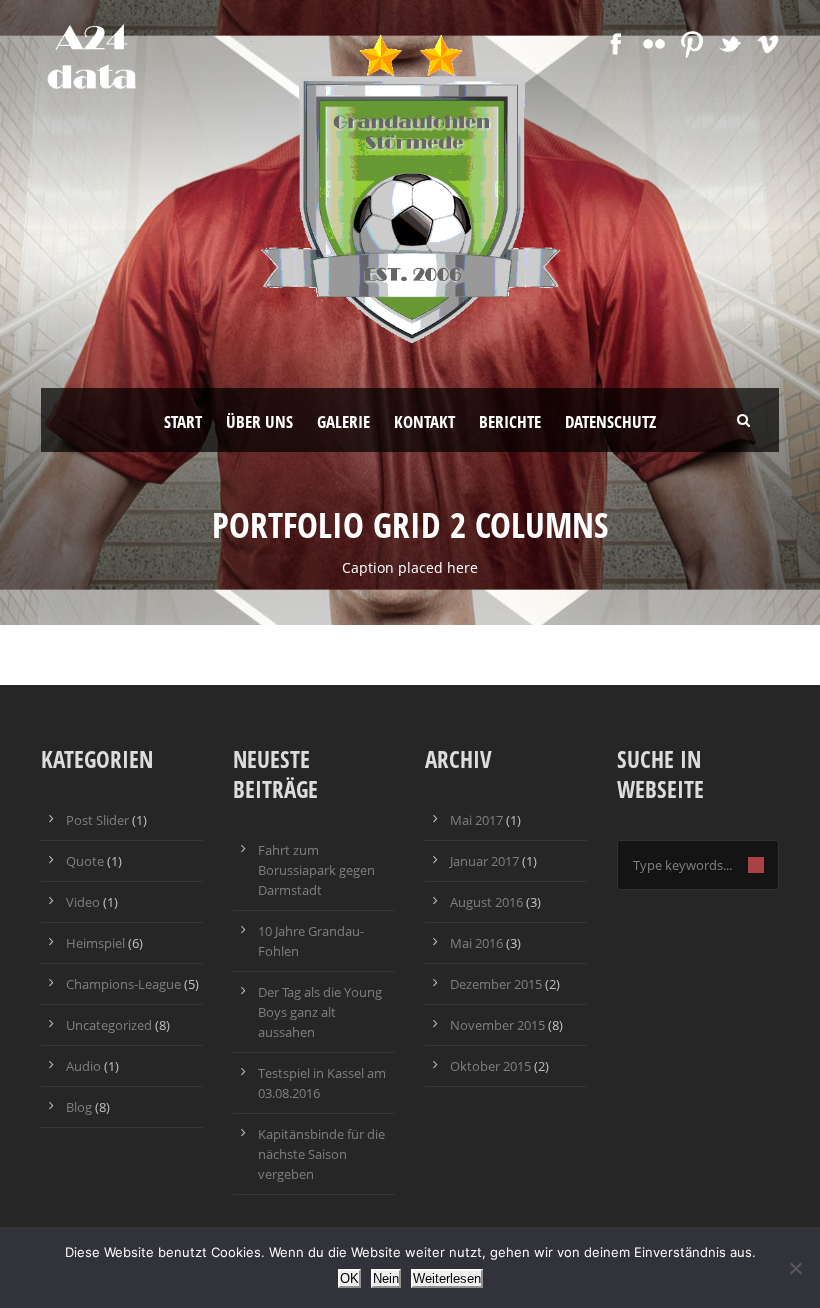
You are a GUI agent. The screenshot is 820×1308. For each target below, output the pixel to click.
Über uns (259, 421)
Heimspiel (95, 943)
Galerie (343, 421)
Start (183, 421)
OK (349, 1278)
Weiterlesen (447, 1278)
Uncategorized (109, 1025)
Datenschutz (610, 421)
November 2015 (497, 1025)
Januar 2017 (484, 861)
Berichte (510, 421)
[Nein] (795, 1268)
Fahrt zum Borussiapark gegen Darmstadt (316, 870)
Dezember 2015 (496, 984)
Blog (79, 1107)
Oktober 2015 (490, 1066)
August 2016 (486, 902)
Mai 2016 (476, 943)
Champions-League (123, 984)
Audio (83, 1066)
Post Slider (97, 820)
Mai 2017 (476, 820)
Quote (85, 861)
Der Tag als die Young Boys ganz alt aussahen (320, 1012)
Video (83, 902)
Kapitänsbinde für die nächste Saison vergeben (321, 1154)
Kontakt (424, 421)
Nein (386, 1278)
